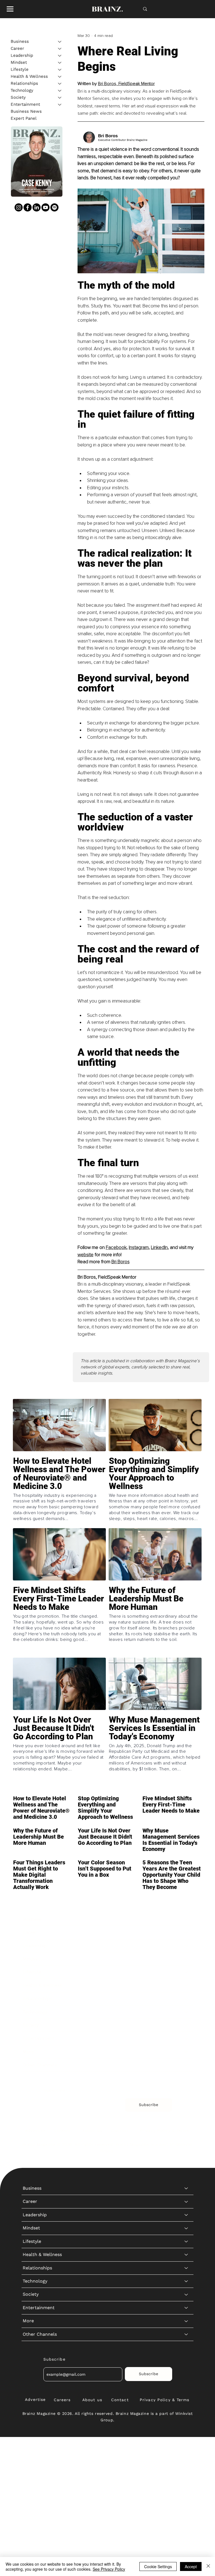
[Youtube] (45, 207)
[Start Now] (59, 1491)
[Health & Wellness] (60, 77)
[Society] (60, 97)
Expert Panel (24, 118)
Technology (22, 90)
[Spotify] (54, 207)
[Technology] (60, 90)
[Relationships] (60, 83)
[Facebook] (28, 207)
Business (20, 41)
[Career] (60, 49)
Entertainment (25, 104)
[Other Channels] (186, 2065)
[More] (186, 2052)
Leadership (22, 55)
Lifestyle (20, 69)
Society (18, 97)
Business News (26, 111)
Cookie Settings (158, 2566)
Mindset (19, 62)
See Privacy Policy (109, 2569)
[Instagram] (19, 207)
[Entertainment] (60, 104)
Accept (191, 2566)
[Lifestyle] (60, 70)
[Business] (60, 42)
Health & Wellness (29, 76)
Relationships (24, 83)
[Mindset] (60, 63)
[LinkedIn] (37, 207)
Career (17, 48)
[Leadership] (60, 56)
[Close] (208, 2566)
